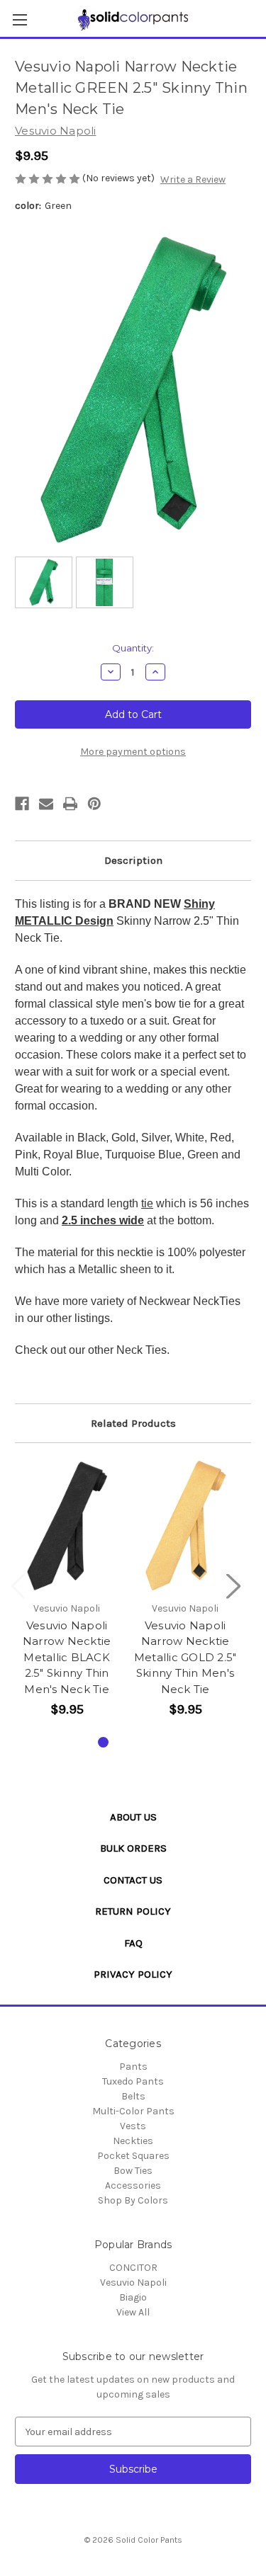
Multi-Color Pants (133, 2111)
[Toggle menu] (20, 19)
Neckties (133, 2141)
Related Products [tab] (133, 1423)
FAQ (133, 1943)
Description (133, 860)
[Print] (70, 804)
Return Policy (133, 1911)
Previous (18, 1586)
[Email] (46, 804)
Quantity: (133, 648)
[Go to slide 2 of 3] (125, 1742)
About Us (133, 1817)
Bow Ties (133, 2171)
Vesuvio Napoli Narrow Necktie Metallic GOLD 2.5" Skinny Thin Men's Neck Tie (185, 1657)
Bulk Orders (133, 1848)
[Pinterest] (94, 804)
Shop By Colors (133, 2200)
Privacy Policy (133, 1974)
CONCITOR (133, 2268)
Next (233, 1586)
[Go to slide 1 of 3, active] (103, 1742)
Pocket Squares (133, 2156)
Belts (133, 2096)
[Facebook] (22, 804)
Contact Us (133, 1880)
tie (147, 1203)
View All (133, 2312)
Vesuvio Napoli (133, 2283)
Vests (133, 2126)
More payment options (133, 752)
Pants (133, 2067)
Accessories (133, 2185)
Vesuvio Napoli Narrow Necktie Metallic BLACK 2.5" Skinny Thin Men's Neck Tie (67, 1657)
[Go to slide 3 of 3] (148, 1742)
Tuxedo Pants (133, 2081)
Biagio (133, 2297)
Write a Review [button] (193, 179)
